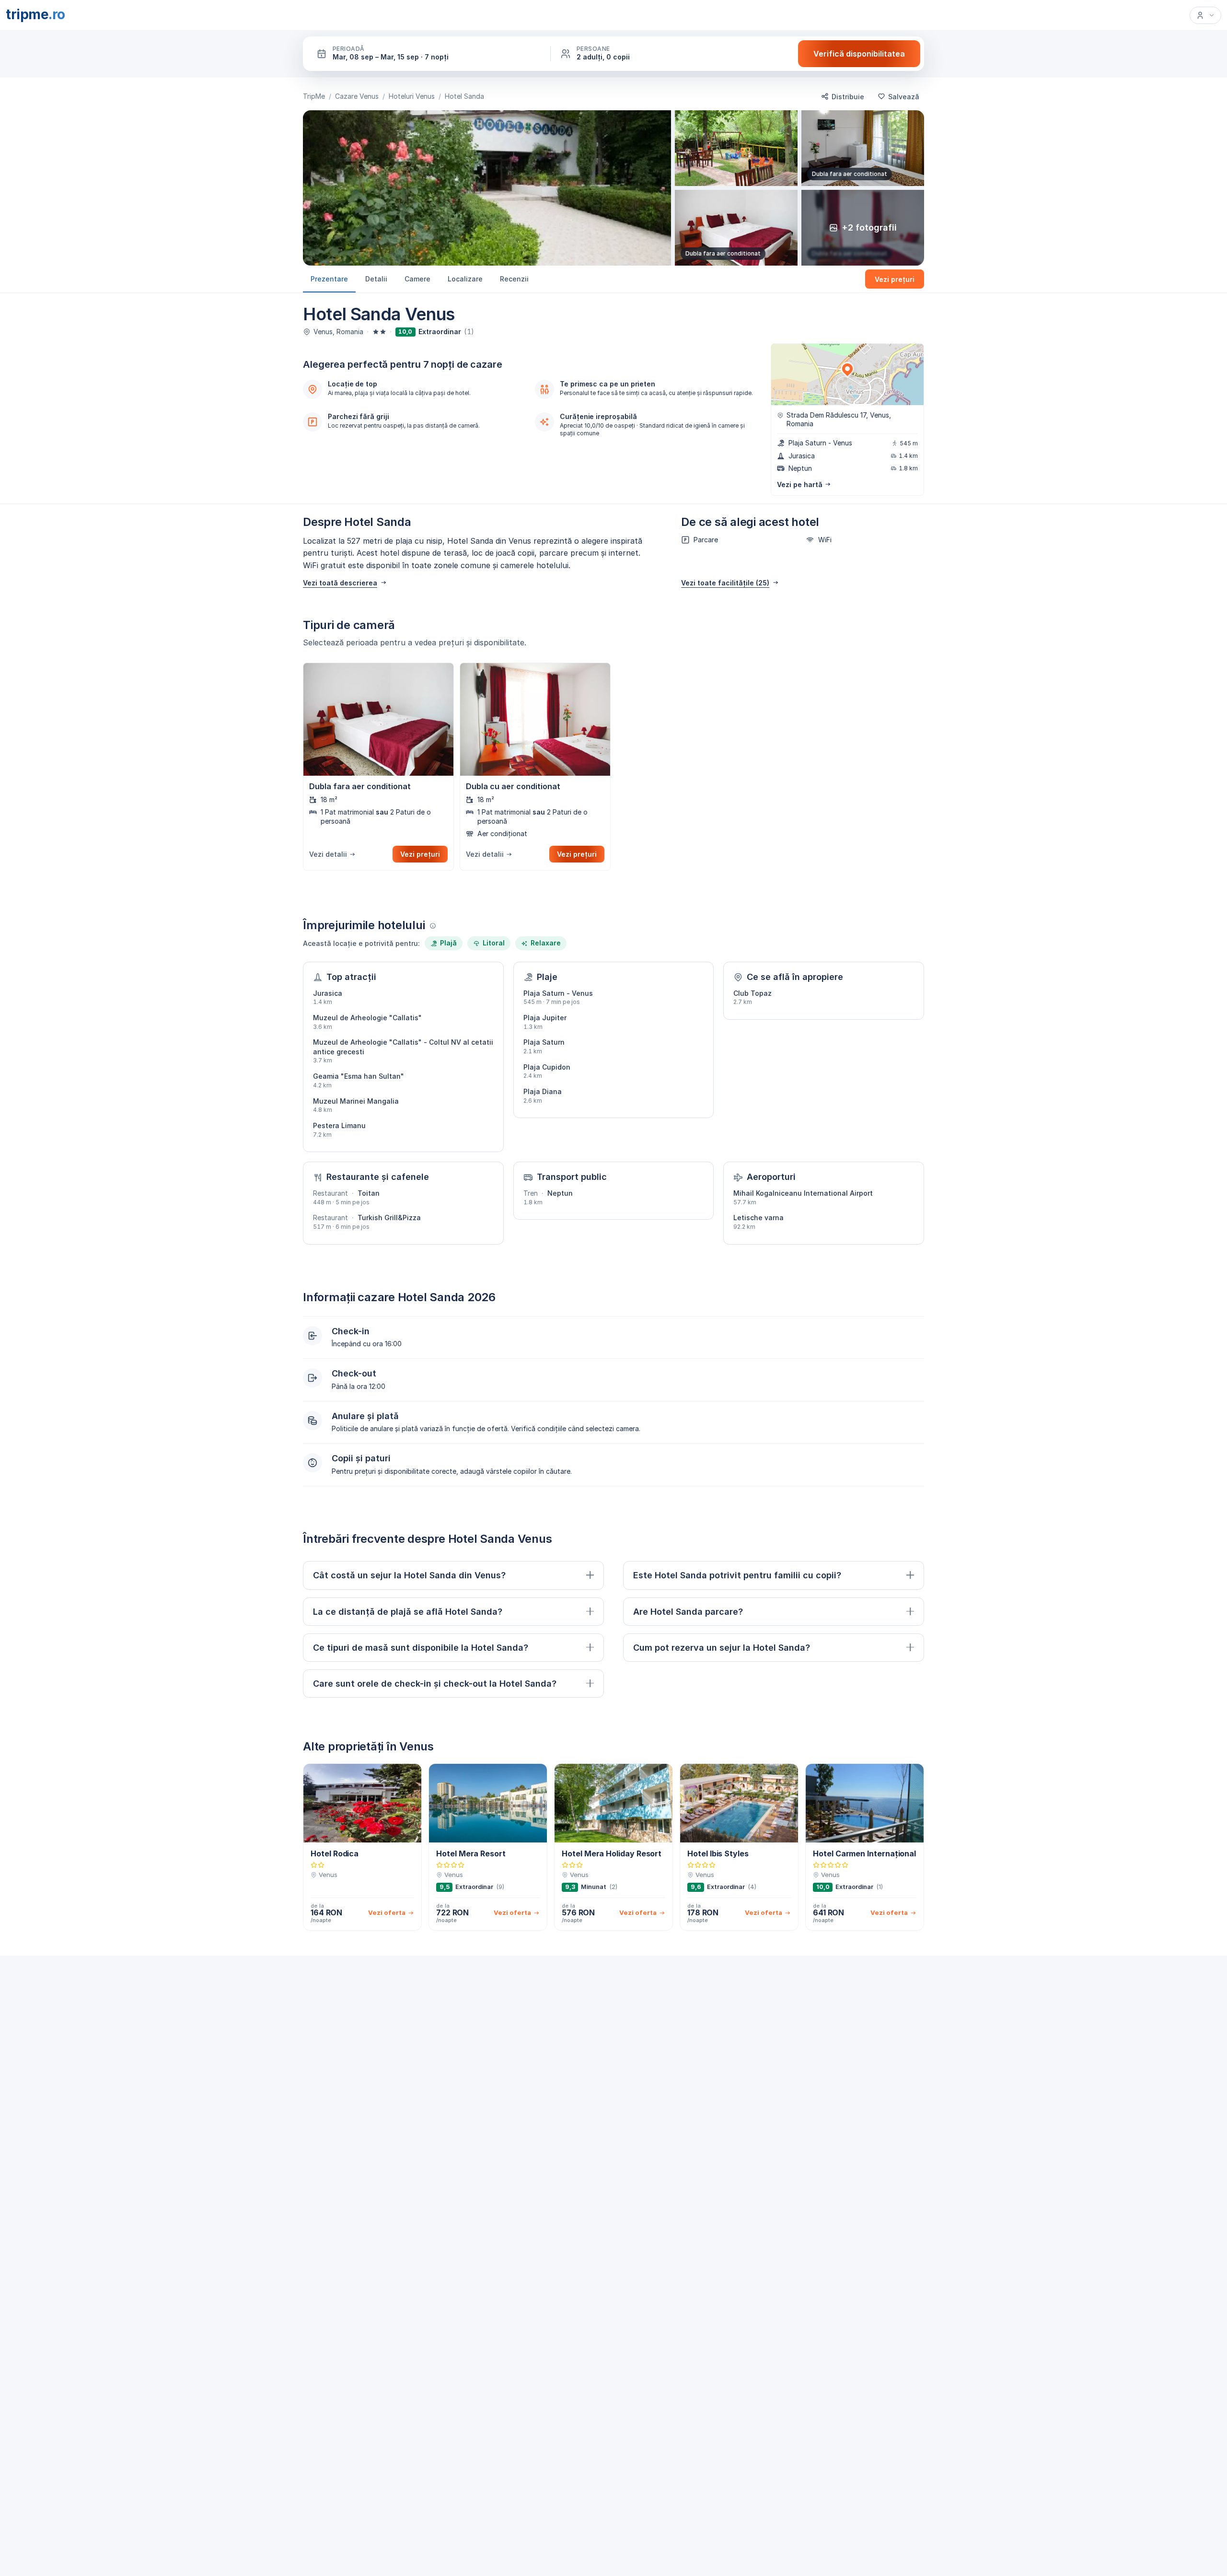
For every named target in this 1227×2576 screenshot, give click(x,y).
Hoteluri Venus (412, 96)
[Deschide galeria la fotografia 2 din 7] (736, 148)
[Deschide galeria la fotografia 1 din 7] (487, 188)
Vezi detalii (328, 854)
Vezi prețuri (895, 279)
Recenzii (514, 278)
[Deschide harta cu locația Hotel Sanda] (847, 374)
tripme (35, 14)
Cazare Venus (357, 96)
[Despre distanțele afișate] (433, 926)
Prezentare (329, 278)
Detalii (376, 278)
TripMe (314, 96)
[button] (428, 54)
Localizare (465, 278)
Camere (417, 278)
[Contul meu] (1205, 15)
